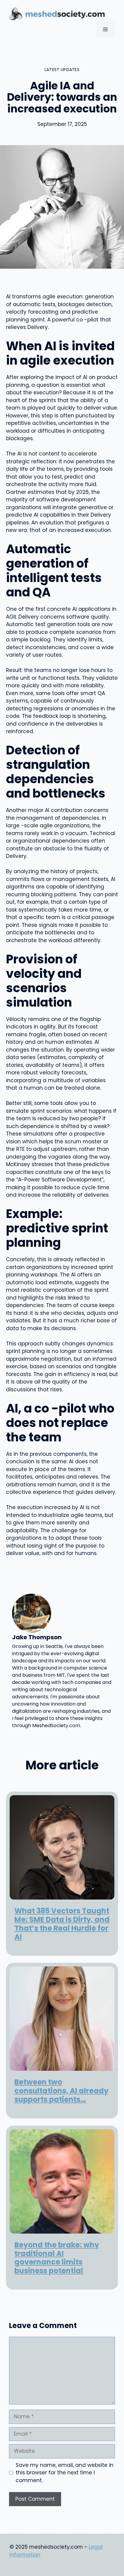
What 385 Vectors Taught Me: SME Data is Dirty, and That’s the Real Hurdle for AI (62, 1924)
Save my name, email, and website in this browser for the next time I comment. (65, 2473)
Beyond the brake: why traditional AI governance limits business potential (57, 2258)
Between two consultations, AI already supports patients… (61, 2091)
